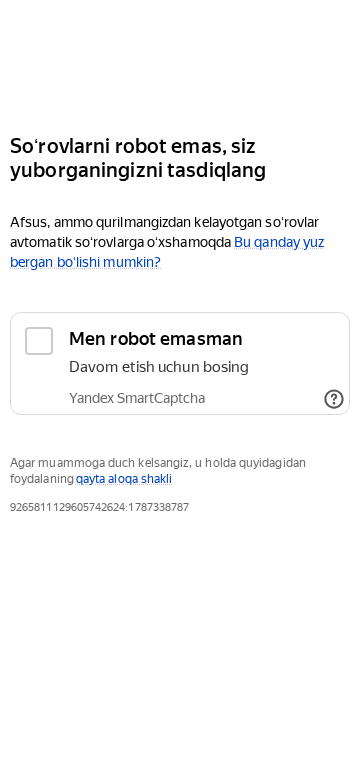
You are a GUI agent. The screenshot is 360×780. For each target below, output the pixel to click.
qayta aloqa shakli (124, 479)
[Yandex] (180, 58)
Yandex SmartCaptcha (137, 398)
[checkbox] (180, 363)
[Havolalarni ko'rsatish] (334, 399)
